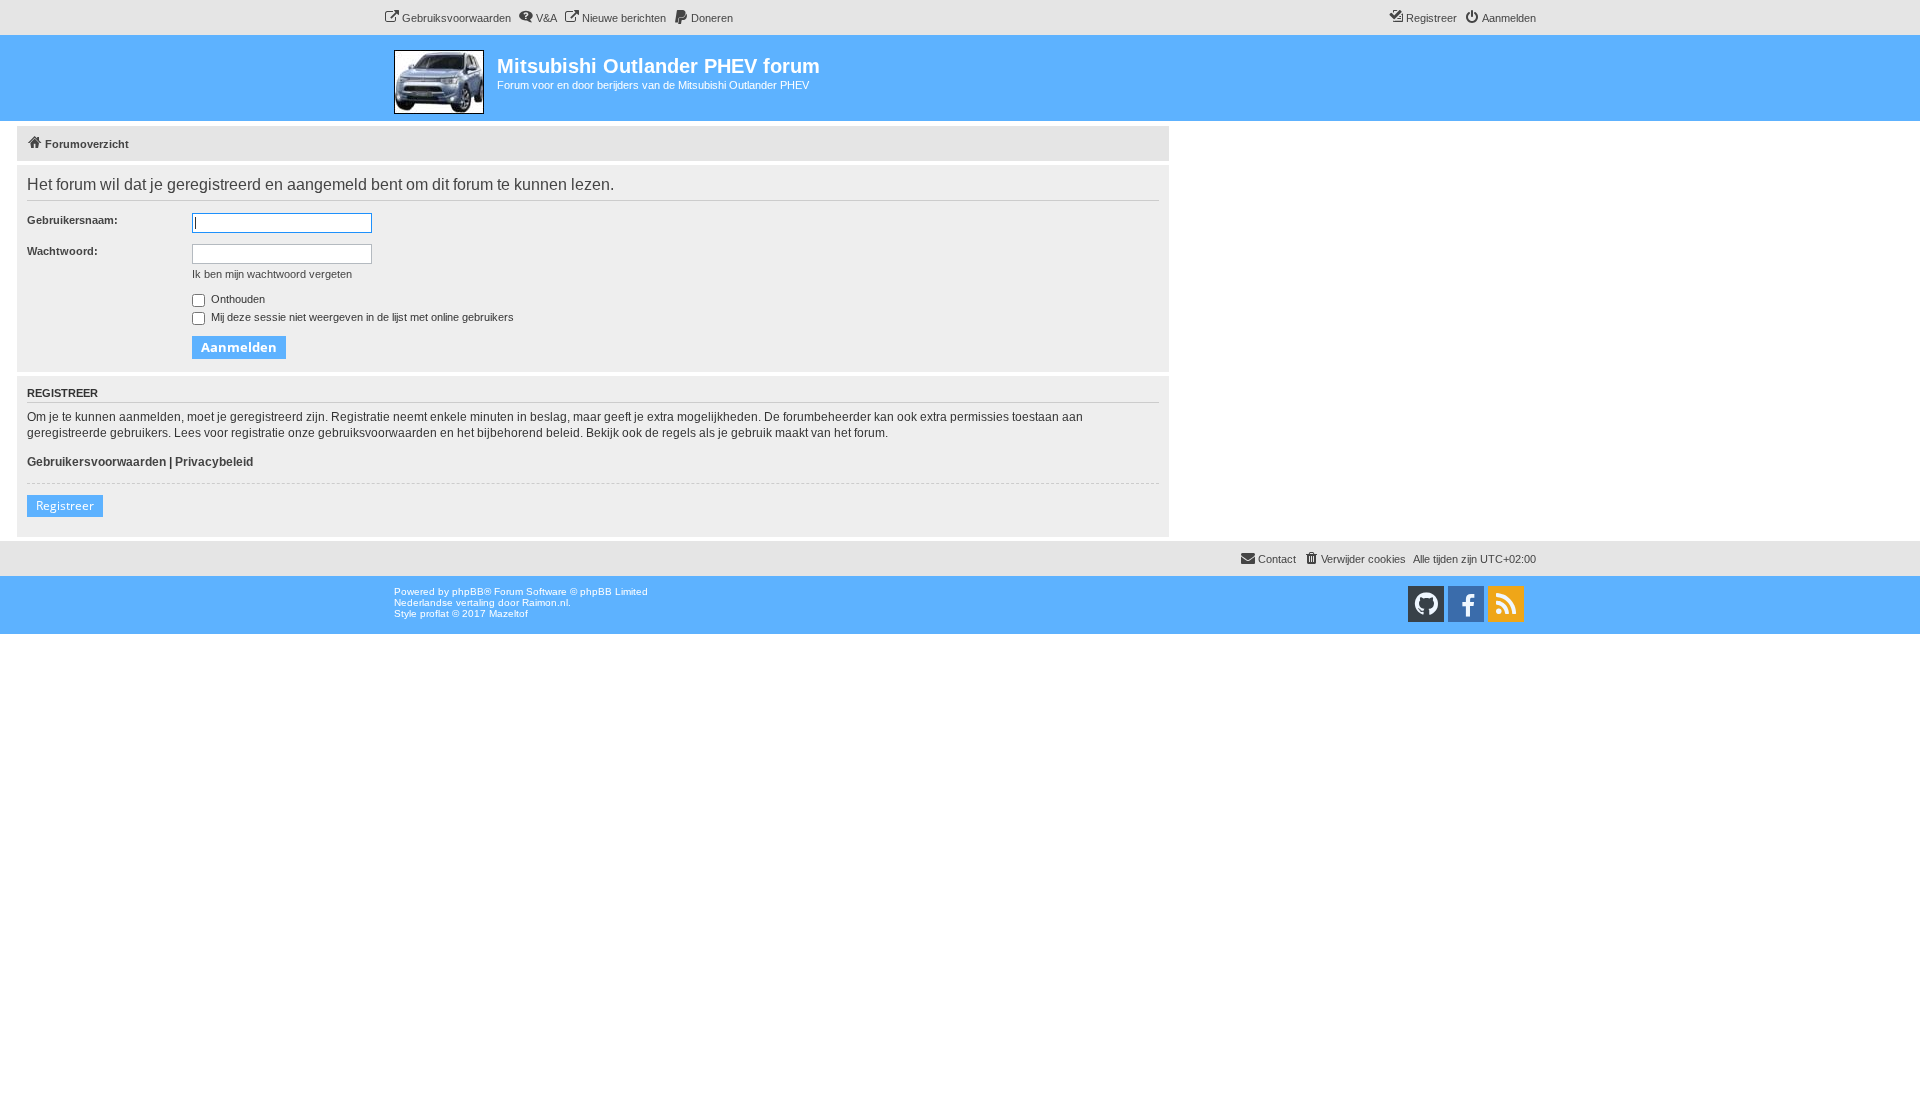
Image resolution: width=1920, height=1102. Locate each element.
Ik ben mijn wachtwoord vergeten (272, 274)
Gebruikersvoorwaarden (96, 462)
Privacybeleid (214, 462)
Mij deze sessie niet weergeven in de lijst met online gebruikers (361, 317)
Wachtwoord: (62, 251)
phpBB (468, 591)
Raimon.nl (545, 602)
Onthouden (236, 299)
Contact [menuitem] (1277, 559)
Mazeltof (508, 613)
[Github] (1426, 604)
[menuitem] (447, 18)
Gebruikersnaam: (72, 220)
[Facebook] (1466, 604)
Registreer (65, 505)
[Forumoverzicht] (440, 78)
